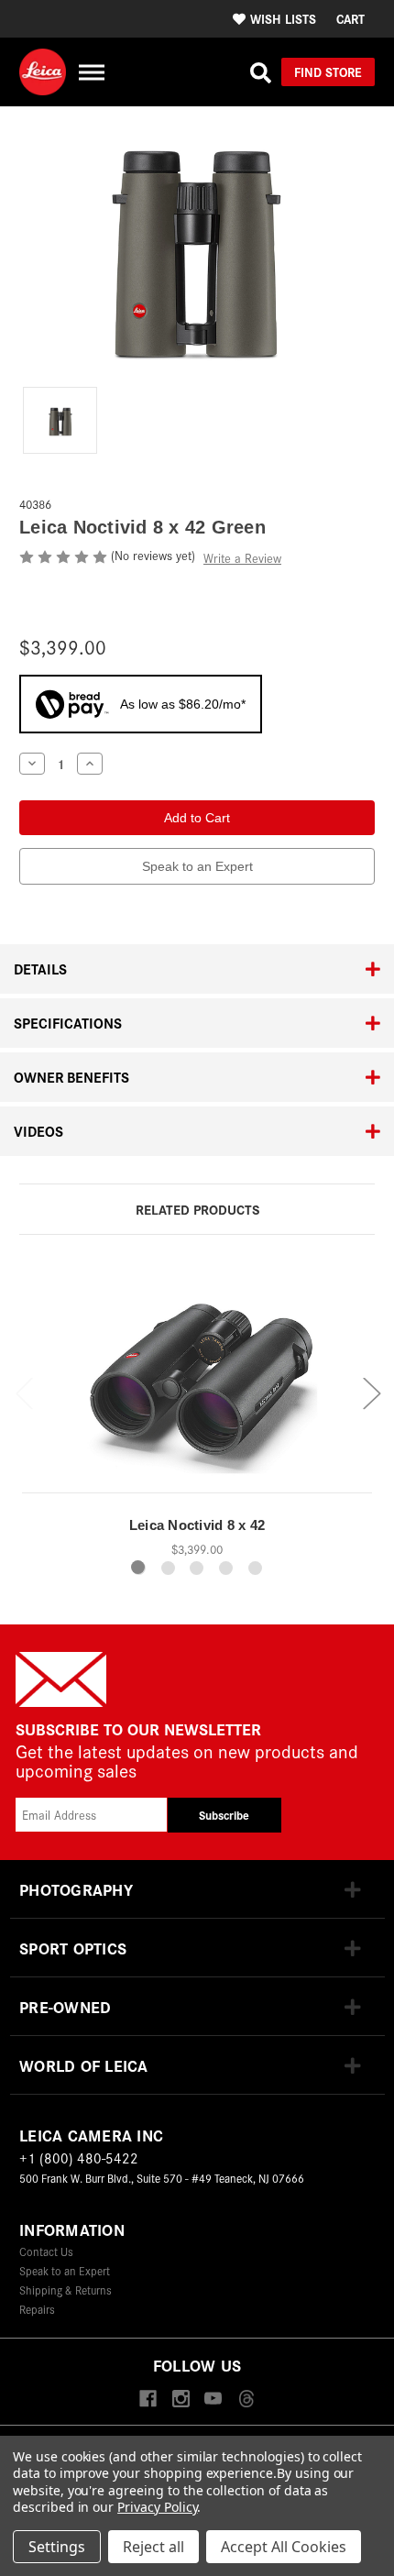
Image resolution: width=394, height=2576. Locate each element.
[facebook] (148, 2400)
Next (371, 1393)
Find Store (328, 72)
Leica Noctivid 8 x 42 (197, 1525)
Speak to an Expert (197, 866)
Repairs (37, 2309)
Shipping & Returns (66, 2290)
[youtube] (213, 2400)
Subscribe (224, 1815)
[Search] (261, 72)
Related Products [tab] (197, 1209)
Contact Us (46, 2251)
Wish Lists (283, 18)
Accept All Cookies (284, 2547)
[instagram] (181, 2400)
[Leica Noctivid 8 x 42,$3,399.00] (197, 1379)
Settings (57, 2547)
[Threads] (246, 2400)
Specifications (68, 1023)
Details (40, 969)
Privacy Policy (157, 2507)
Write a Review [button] (242, 558)
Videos (38, 1131)
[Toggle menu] (91, 72)
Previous (24, 1393)
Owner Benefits (71, 1077)
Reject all (153, 2547)
